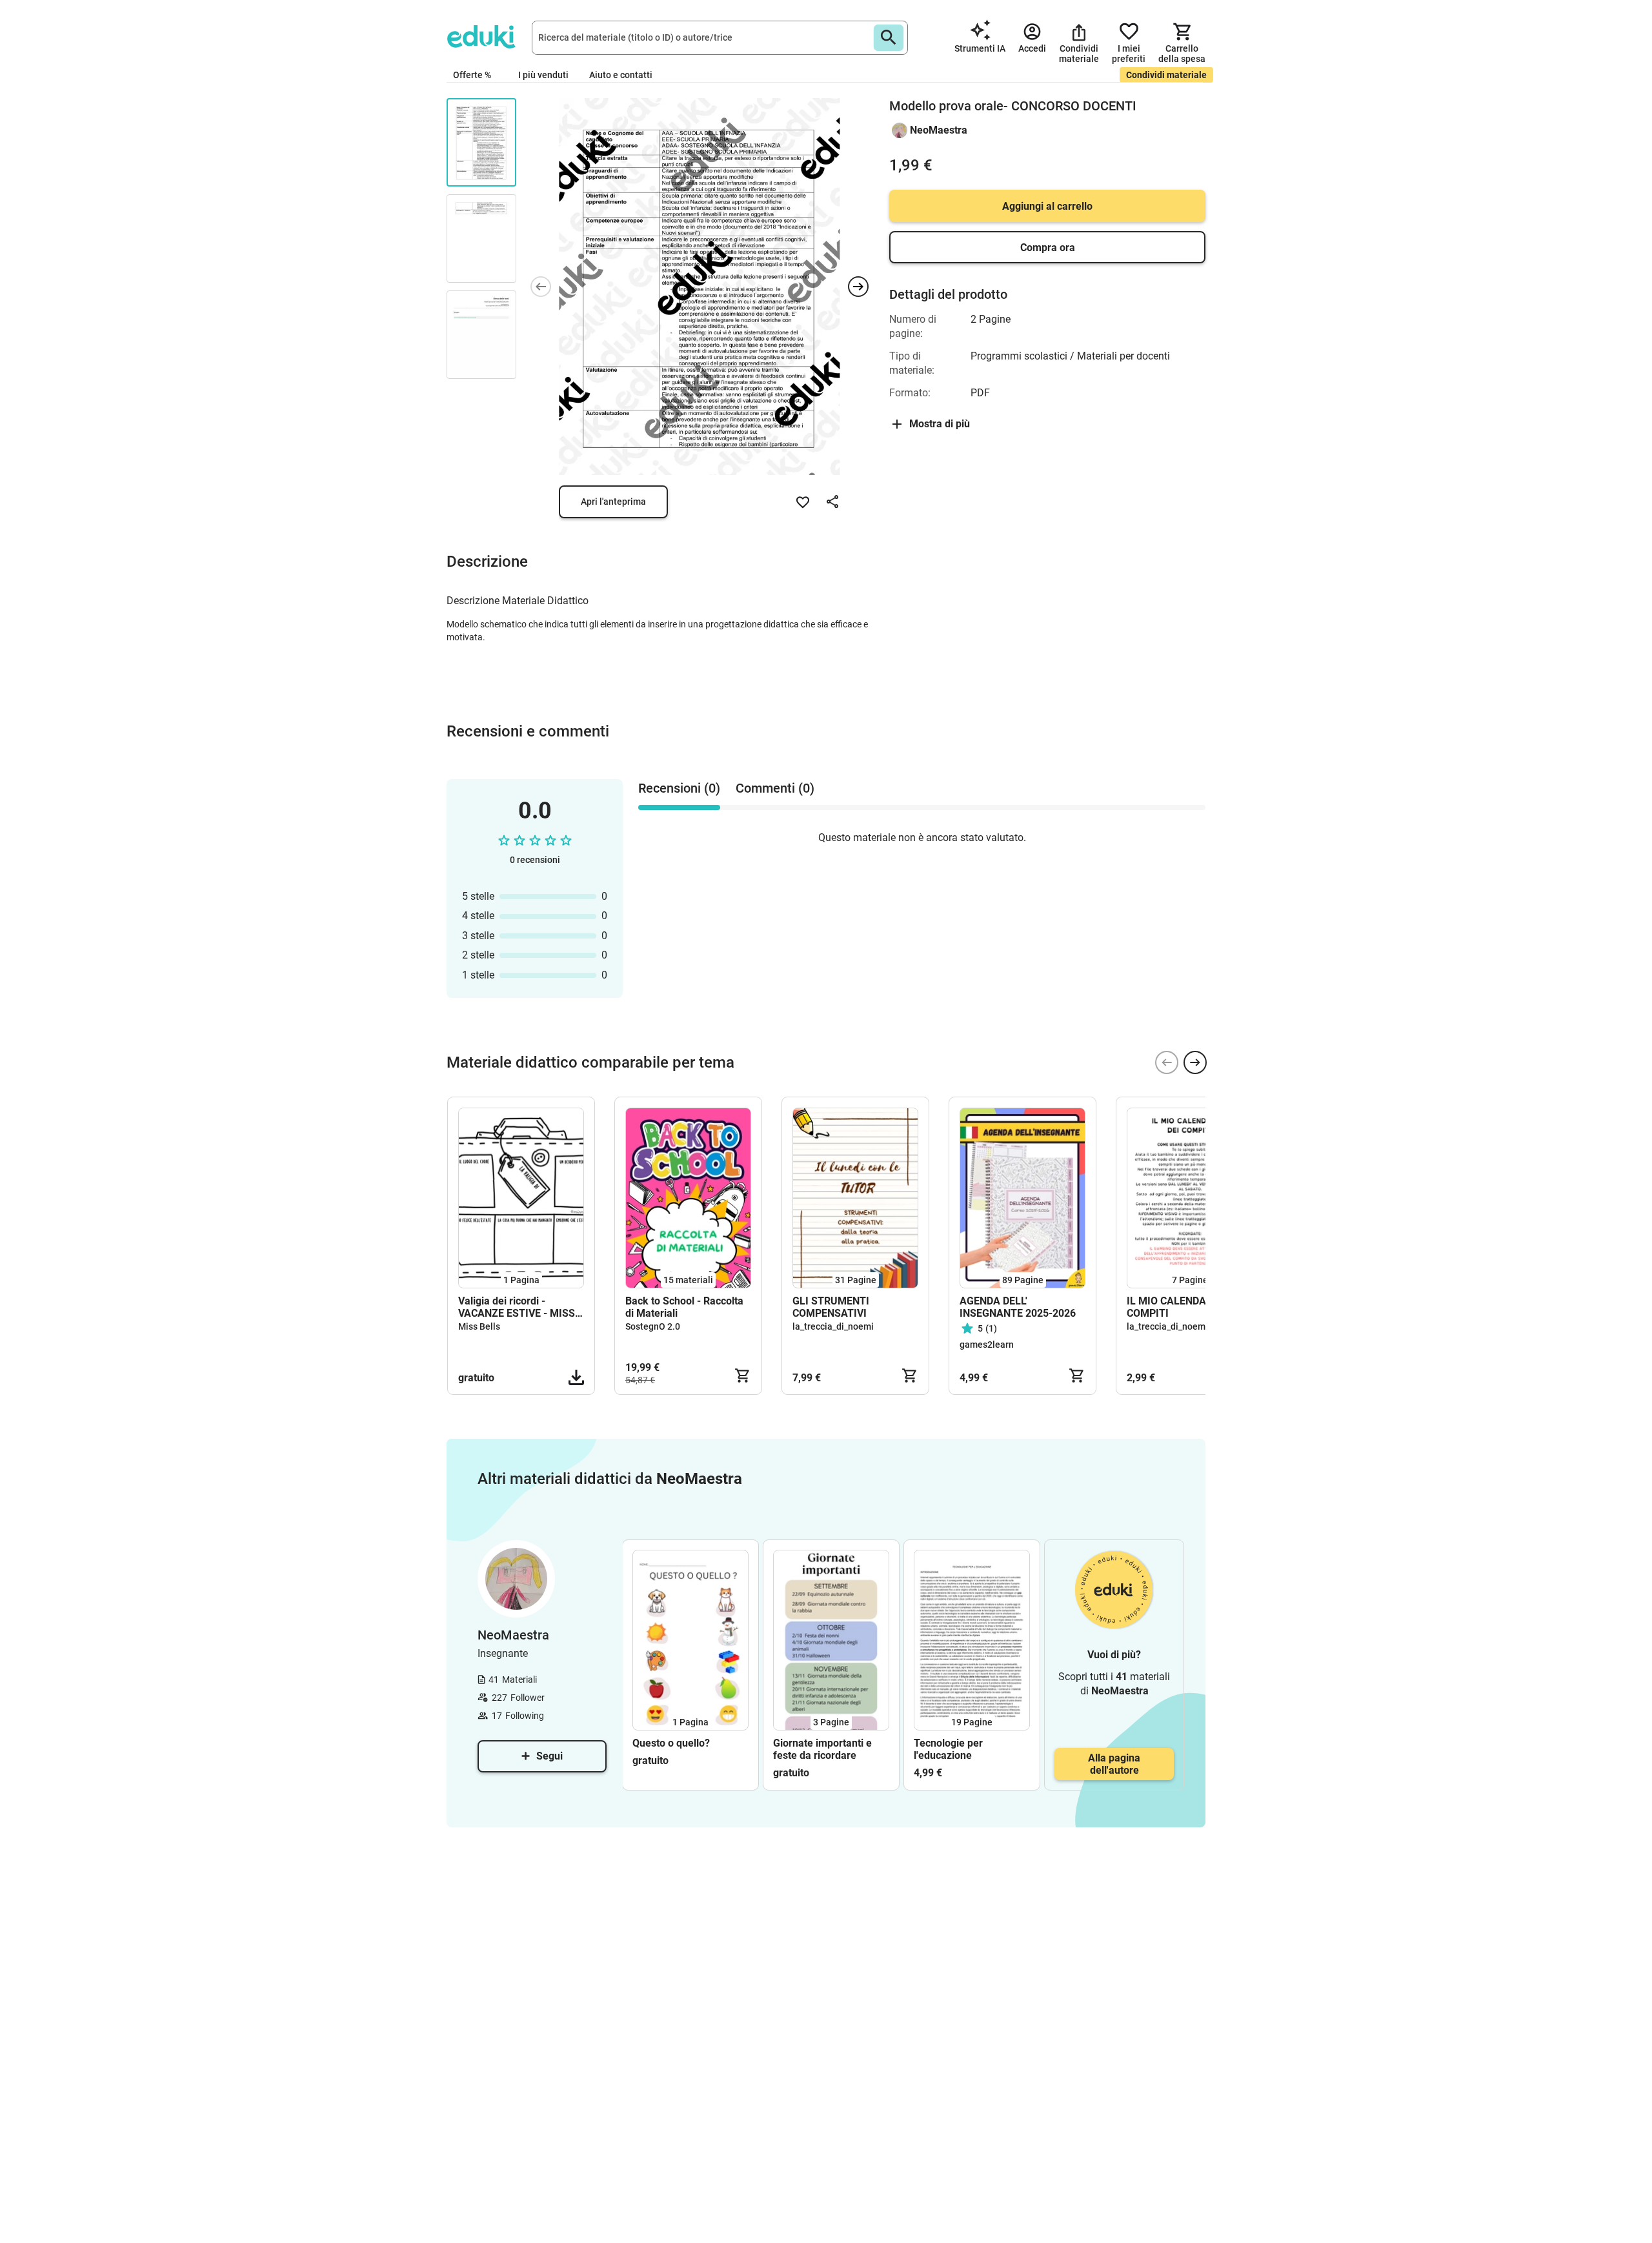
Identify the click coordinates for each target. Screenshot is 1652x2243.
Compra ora (1048, 248)
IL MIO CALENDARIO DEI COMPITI (1184, 1307)
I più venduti (543, 75)
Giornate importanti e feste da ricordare (822, 1749)
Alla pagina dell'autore (1114, 1764)
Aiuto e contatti (621, 75)
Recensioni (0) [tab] (679, 788)
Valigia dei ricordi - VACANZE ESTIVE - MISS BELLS (517, 1307)
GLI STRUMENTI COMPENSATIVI (831, 1307)
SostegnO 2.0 (653, 1326)
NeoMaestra (939, 130)
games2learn (987, 1345)
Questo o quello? (671, 1743)
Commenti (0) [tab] (775, 788)
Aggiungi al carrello (1047, 206)
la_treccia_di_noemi (833, 1326)
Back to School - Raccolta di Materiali (684, 1307)
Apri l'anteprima (613, 502)
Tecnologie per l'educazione (948, 1749)
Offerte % (472, 75)
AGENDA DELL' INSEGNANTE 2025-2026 (1018, 1307)
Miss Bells (479, 1326)
